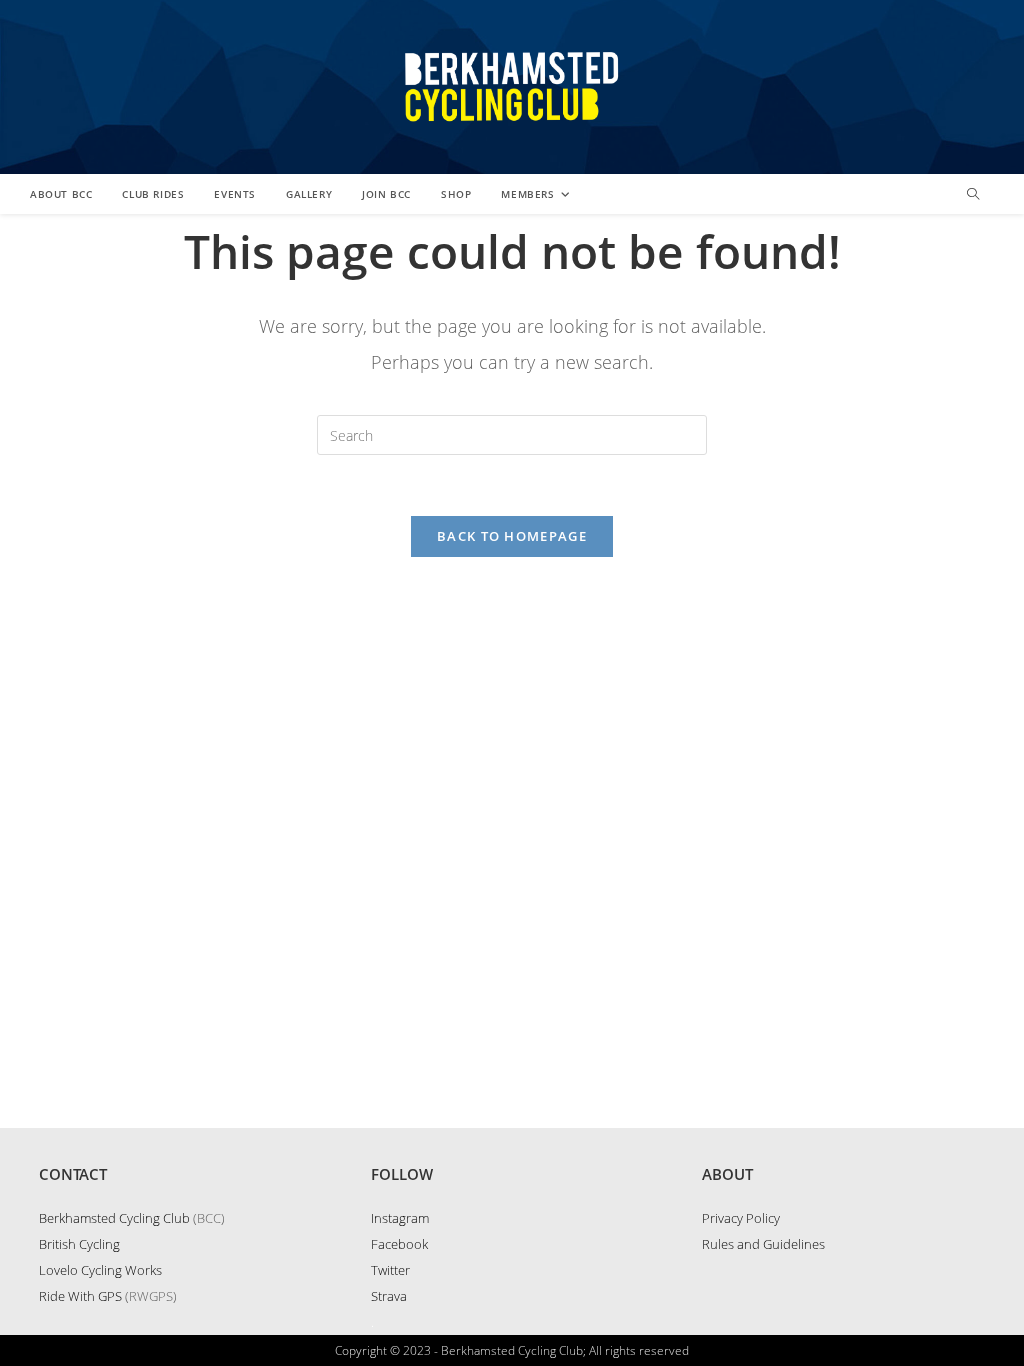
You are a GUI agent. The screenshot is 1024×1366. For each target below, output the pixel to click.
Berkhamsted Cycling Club (114, 1218)
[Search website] (973, 195)
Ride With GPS (80, 1296)
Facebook (399, 1244)
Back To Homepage (512, 536)
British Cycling (79, 1244)
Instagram (400, 1218)
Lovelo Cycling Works (100, 1270)
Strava (389, 1296)
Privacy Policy (741, 1218)
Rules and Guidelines (763, 1244)
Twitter (390, 1270)
